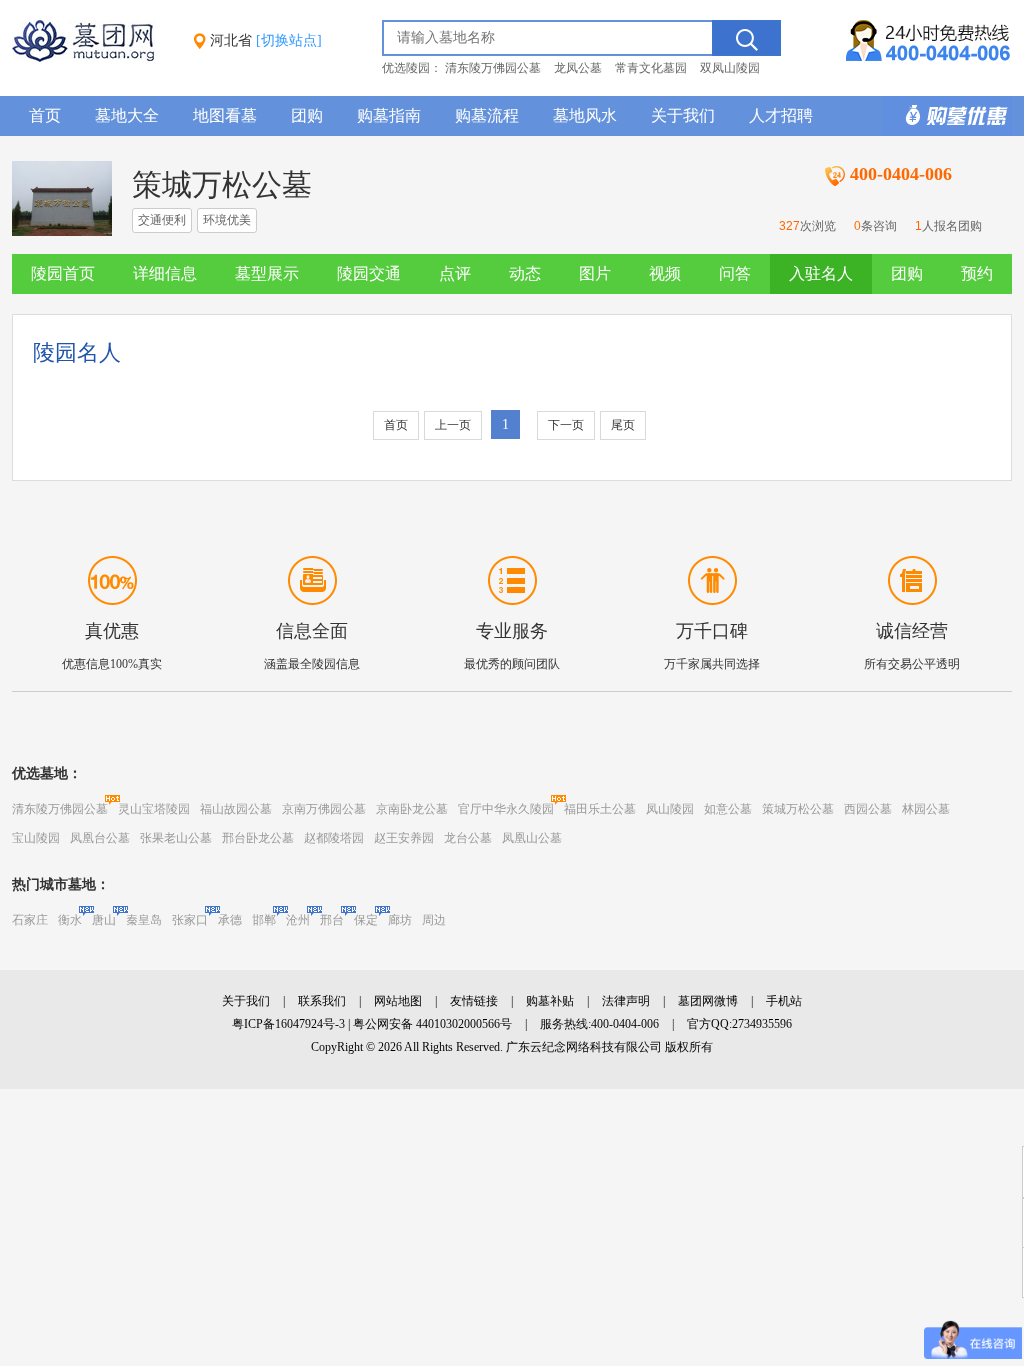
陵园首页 (63, 273)
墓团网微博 (708, 1001)
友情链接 (474, 1001)
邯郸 (264, 920)
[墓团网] (93, 58)
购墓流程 (487, 115)
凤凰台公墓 (100, 838)
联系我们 (322, 1001)
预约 (977, 273)
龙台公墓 (468, 838)
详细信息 (165, 273)
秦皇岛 (144, 920)
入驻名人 (821, 273)
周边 (434, 920)
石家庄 (30, 920)
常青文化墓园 (651, 68)
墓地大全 (127, 115)
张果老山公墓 (176, 838)
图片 (595, 273)
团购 (307, 115)
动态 (525, 273)
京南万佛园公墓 (324, 809)
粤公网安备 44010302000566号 (432, 1024)
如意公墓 (728, 809)
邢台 (332, 920)
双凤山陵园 (730, 68)
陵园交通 (369, 273)
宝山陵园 (36, 838)
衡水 (70, 920)
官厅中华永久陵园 (506, 809)
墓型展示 (267, 273)
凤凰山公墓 (532, 838)
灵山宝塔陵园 (154, 809)
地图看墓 (225, 115)
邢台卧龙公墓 (258, 838)
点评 (455, 273)
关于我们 (683, 115)
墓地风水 (585, 115)
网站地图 (398, 1001)
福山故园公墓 (236, 809)
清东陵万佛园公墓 (493, 68)
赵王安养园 (404, 838)
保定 (366, 920)
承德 (230, 920)
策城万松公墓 (798, 809)
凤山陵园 (670, 809)
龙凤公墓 (578, 68)
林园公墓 (926, 809)
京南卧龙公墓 (412, 809)
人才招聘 (781, 115)
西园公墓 (868, 809)
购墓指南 (389, 115)
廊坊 (400, 920)
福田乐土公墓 (600, 809)
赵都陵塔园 (334, 838)
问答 (735, 273)
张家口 (190, 920)
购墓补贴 (550, 1001)
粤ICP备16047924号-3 (288, 1024)
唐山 (104, 920)
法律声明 (626, 1001)
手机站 (784, 1001)
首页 (45, 115)
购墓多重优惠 (947, 116)
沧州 (298, 920)
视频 (665, 273)
